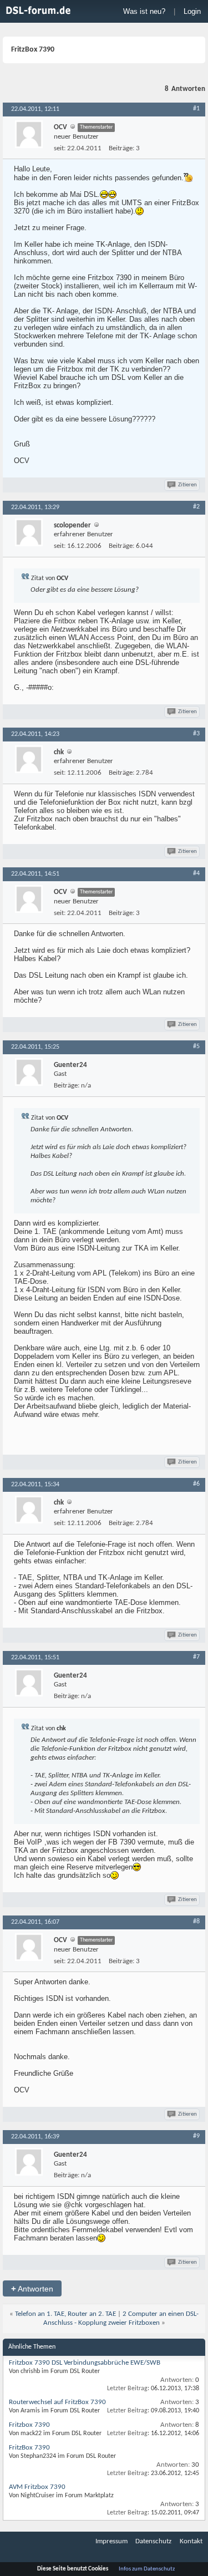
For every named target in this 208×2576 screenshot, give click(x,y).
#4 (196, 873)
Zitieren (187, 485)
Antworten (32, 2288)
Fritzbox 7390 (29, 2425)
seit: (60, 148)
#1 (196, 109)
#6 (196, 1484)
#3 (196, 734)
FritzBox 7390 (29, 2448)
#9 (196, 2136)
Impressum (111, 2541)
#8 (196, 1922)
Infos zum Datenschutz (147, 2569)
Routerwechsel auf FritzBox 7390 (57, 2402)
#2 (196, 507)
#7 (196, 1657)
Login (192, 11)
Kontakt (191, 2541)
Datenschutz (153, 2541)
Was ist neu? (144, 11)
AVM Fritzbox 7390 (37, 2487)
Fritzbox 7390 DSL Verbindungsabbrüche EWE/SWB (85, 2363)
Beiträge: (121, 148)
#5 (196, 1046)
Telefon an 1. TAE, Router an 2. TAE (65, 2314)
